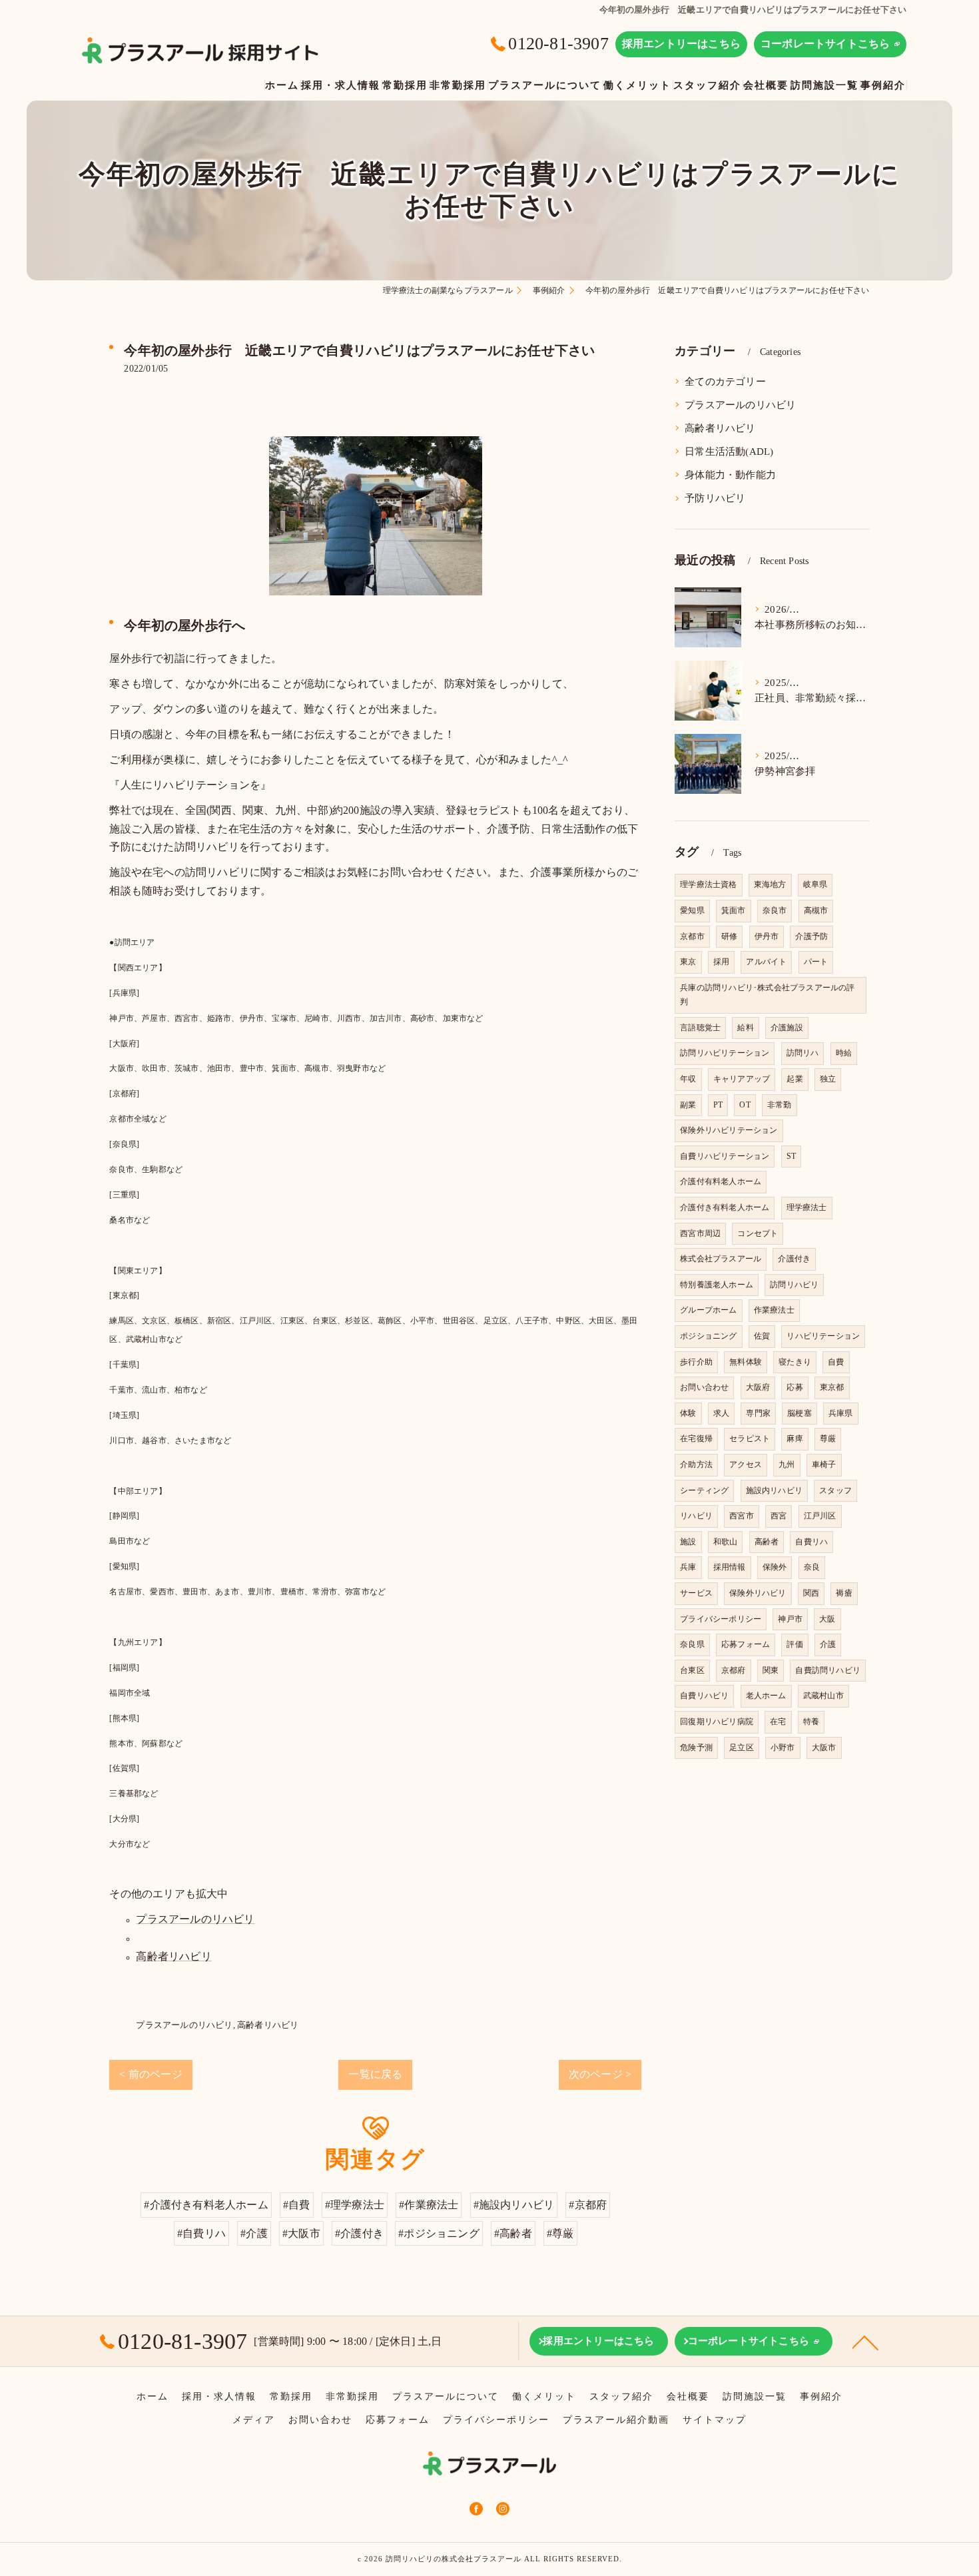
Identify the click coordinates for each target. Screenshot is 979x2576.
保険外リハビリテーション (729, 1130)
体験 (688, 1413)
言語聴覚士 (700, 1028)
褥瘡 (844, 1593)
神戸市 (790, 1619)
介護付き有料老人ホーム (725, 1207)
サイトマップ (715, 2420)
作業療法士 (774, 1310)
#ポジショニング (439, 2233)
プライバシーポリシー (721, 1619)
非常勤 (780, 1105)
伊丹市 (767, 936)
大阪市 (824, 1748)
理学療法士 (807, 1207)
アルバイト (766, 962)
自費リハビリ (704, 1696)
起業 (795, 1079)
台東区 (692, 1670)
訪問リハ (803, 1053)
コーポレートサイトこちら (825, 44)
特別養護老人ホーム (717, 1285)
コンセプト (758, 1233)
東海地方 (770, 884)
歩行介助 (696, 1362)
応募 (795, 1387)
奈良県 (692, 1644)
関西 (811, 1593)
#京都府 (588, 2205)
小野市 (783, 1748)
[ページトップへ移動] (866, 2342)
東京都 (832, 1387)
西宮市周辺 (700, 1233)
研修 (729, 936)
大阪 (827, 1619)
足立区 (742, 1748)
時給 (844, 1053)
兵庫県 (841, 1413)
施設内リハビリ (774, 1490)
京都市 (692, 936)
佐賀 (762, 1336)
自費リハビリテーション (725, 1156)
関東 (771, 1670)
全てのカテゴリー (725, 382)
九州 (787, 1464)
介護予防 (812, 936)
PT (718, 1105)
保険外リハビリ (758, 1593)
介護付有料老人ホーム (721, 1181)
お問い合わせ (704, 1387)
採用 (721, 962)
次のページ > (600, 2074)
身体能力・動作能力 (730, 475)
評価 (795, 1644)
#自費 (297, 2205)
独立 (828, 1079)
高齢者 (767, 1542)
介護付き (794, 1259)
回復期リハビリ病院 (717, 1722)
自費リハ (812, 1542)
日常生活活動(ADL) (729, 452)
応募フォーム (746, 1644)
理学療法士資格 (708, 884)
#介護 (254, 2233)
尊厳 (828, 1439)
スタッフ (835, 1490)
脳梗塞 (800, 1413)
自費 (836, 1362)
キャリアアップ (742, 1079)
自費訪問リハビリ (828, 1670)
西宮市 (742, 1516)
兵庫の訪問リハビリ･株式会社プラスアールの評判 (767, 995)
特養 (811, 1722)
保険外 (775, 1567)
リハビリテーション (823, 1336)
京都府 (734, 1670)
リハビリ (696, 1516)
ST (791, 1156)
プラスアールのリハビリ (195, 1919)
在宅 (778, 1722)
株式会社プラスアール (721, 1259)
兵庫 (688, 1567)
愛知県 (692, 910)
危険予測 (696, 1748)
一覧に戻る (375, 2074)
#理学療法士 (355, 2205)
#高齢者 (513, 2233)
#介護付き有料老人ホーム (206, 2205)
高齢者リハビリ (173, 1956)
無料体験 (746, 1362)
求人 (721, 1413)
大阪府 (758, 1387)
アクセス (746, 1464)
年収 (688, 1079)
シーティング (704, 1490)
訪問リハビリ (794, 1285)
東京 (688, 962)
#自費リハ (201, 2233)
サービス (696, 1593)
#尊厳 (560, 2233)
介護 (828, 1644)
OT (745, 1105)
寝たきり (795, 1362)
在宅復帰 (696, 1439)
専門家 (758, 1413)
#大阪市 (301, 2233)
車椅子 (824, 1464)
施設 (688, 1542)
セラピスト (750, 1439)
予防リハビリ (715, 498)
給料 (745, 1028)
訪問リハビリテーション (725, 1053)
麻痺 (795, 1439)
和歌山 (726, 1542)
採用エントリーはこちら (681, 44)
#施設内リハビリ (514, 2205)
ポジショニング (708, 1336)
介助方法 (696, 1464)
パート (816, 962)
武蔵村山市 (823, 1696)
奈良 (812, 1567)
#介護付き (359, 2233)
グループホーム (708, 1310)
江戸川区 (820, 1516)
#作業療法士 (429, 2205)
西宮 (779, 1516)
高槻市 (816, 910)
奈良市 (775, 910)
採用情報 (730, 1567)
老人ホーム (766, 1696)
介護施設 (787, 1028)
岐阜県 (816, 884)
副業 (688, 1105)
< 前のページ (151, 2074)
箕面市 (734, 910)
